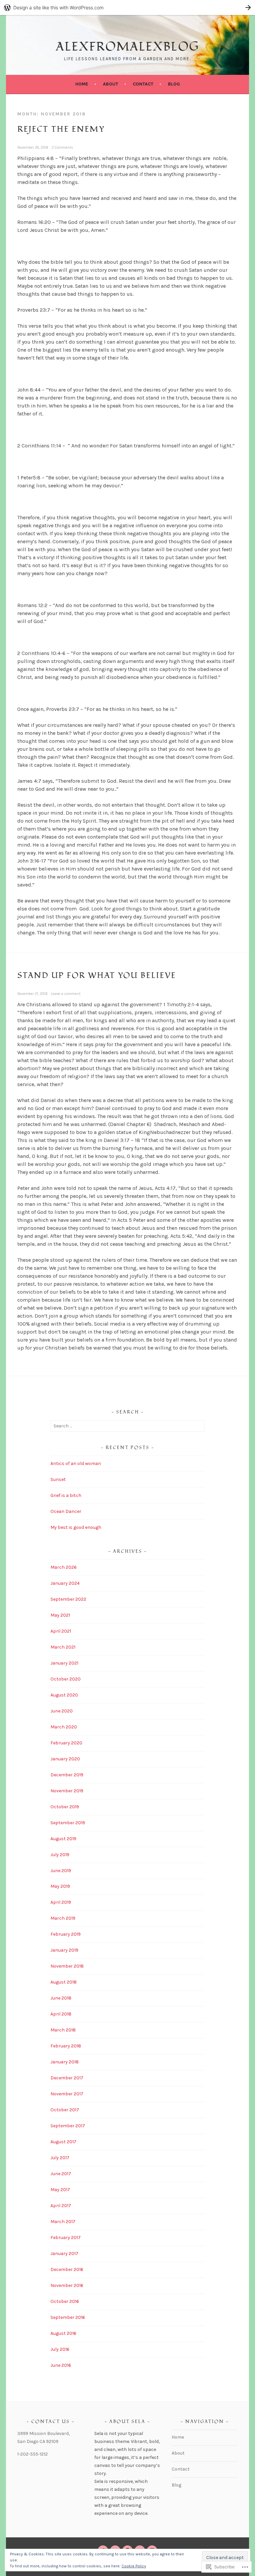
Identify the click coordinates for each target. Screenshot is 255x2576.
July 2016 (60, 2349)
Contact (143, 84)
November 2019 (67, 1791)
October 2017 (65, 2110)
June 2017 (61, 2174)
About (111, 84)
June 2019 (61, 1871)
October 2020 (66, 1679)
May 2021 (60, 1615)
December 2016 (67, 2269)
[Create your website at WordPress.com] (127, 7)
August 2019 (63, 1839)
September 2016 (68, 2317)
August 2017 (63, 2142)
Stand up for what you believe (97, 975)
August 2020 (64, 1695)
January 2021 (64, 1663)
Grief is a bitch (66, 1495)
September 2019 (68, 1823)
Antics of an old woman (76, 1463)
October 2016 (65, 2301)
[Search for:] (128, 1426)
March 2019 (63, 1918)
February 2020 (66, 1743)
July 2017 (60, 2158)
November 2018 (67, 1966)
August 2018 (64, 1982)
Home (82, 84)
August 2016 (63, 2333)
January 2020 (65, 1759)
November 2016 (67, 2285)
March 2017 (63, 2222)
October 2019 (65, 1807)
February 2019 (66, 1934)
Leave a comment (66, 994)
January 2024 (65, 1583)
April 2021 (61, 1631)
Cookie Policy (134, 2566)
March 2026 (64, 1567)
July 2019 (60, 1855)
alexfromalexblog (127, 47)
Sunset (58, 1479)
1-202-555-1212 (33, 2454)
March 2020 (64, 1727)
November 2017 (67, 2094)
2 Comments (62, 147)
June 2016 (61, 2365)
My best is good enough (76, 1527)
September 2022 (68, 1599)
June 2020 (62, 1711)
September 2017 (68, 2126)
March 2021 (63, 1647)
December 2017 (67, 2078)
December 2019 (67, 1775)
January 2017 (64, 2254)
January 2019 (64, 1950)
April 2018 (61, 2014)
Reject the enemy (61, 129)
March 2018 (63, 2030)
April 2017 (61, 2206)
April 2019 (61, 1902)
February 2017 (66, 2238)
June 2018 (61, 1998)
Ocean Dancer (66, 1511)
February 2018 (66, 2046)
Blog (174, 84)
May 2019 (60, 1886)
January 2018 (65, 2062)
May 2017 (60, 2190)
